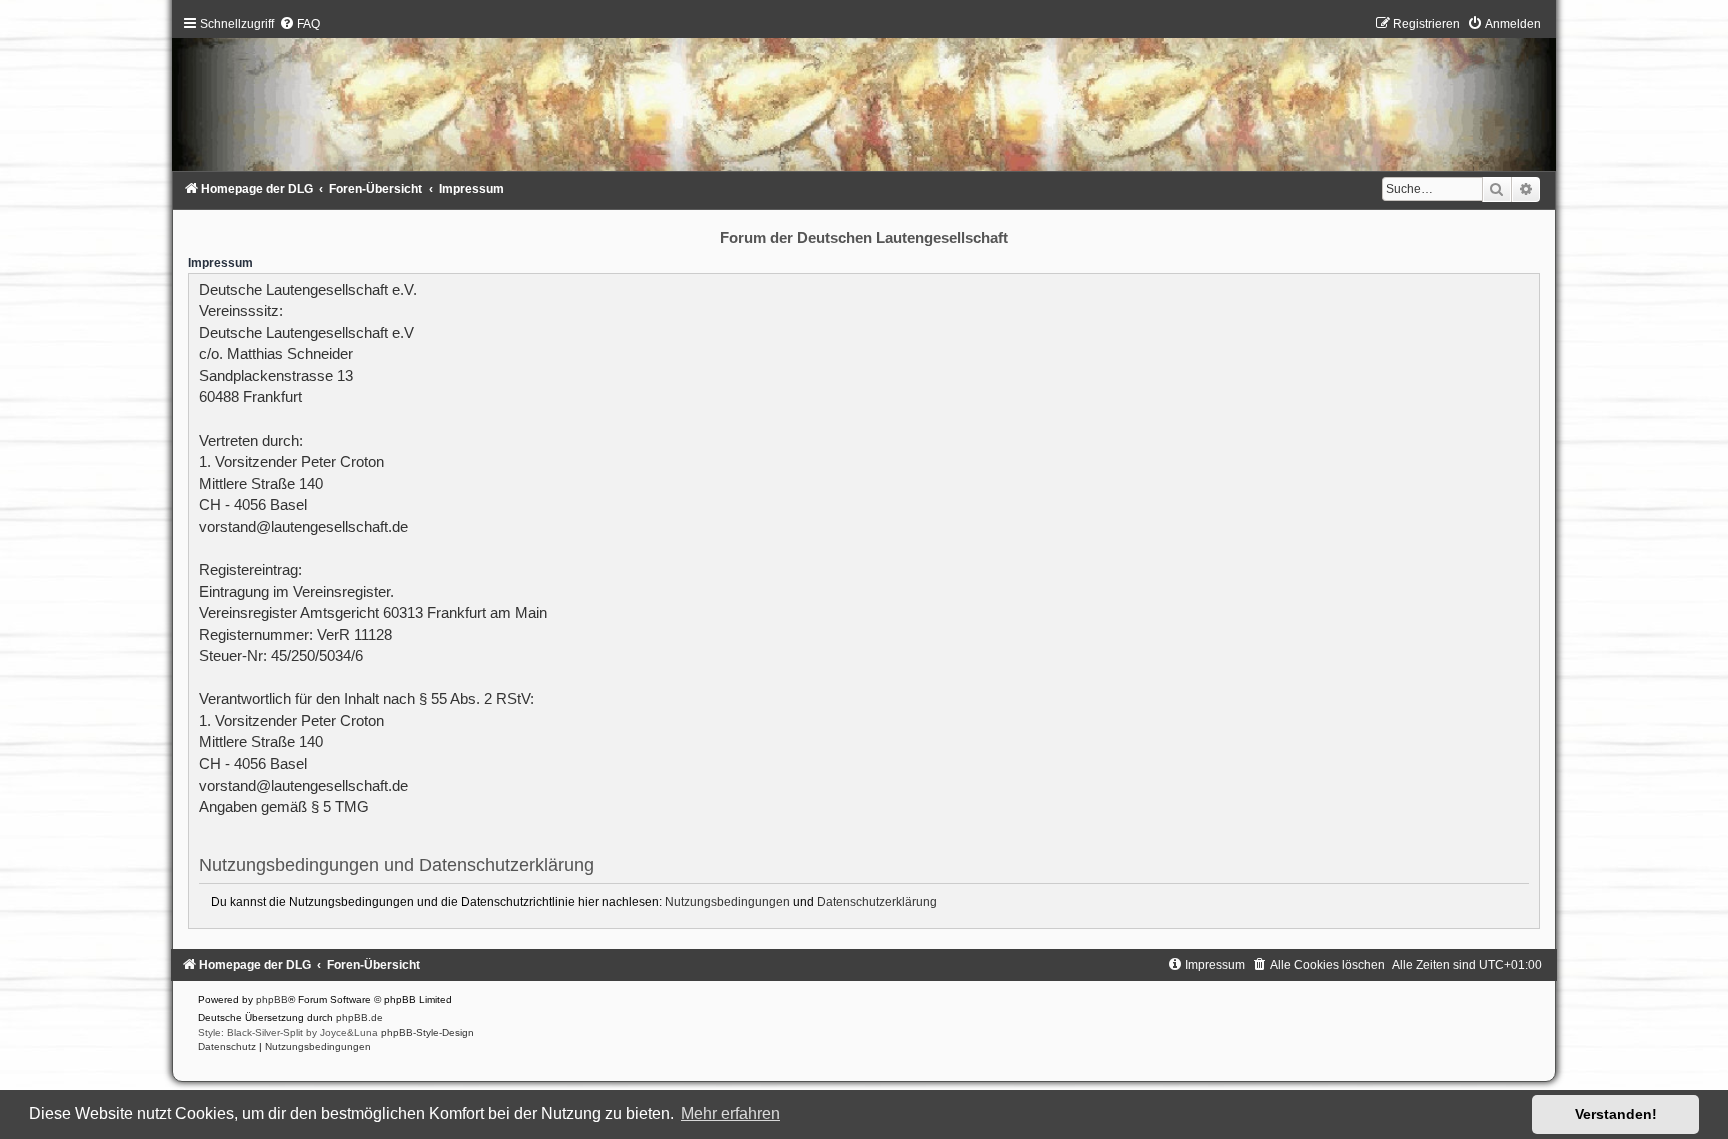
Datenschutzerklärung (877, 902)
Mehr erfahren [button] (730, 1113)
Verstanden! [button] (1616, 1114)
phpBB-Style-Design (427, 1032)
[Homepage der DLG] (863, 98)
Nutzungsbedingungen (727, 902)
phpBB (272, 999)
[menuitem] (299, 24)
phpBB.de (359, 1017)
